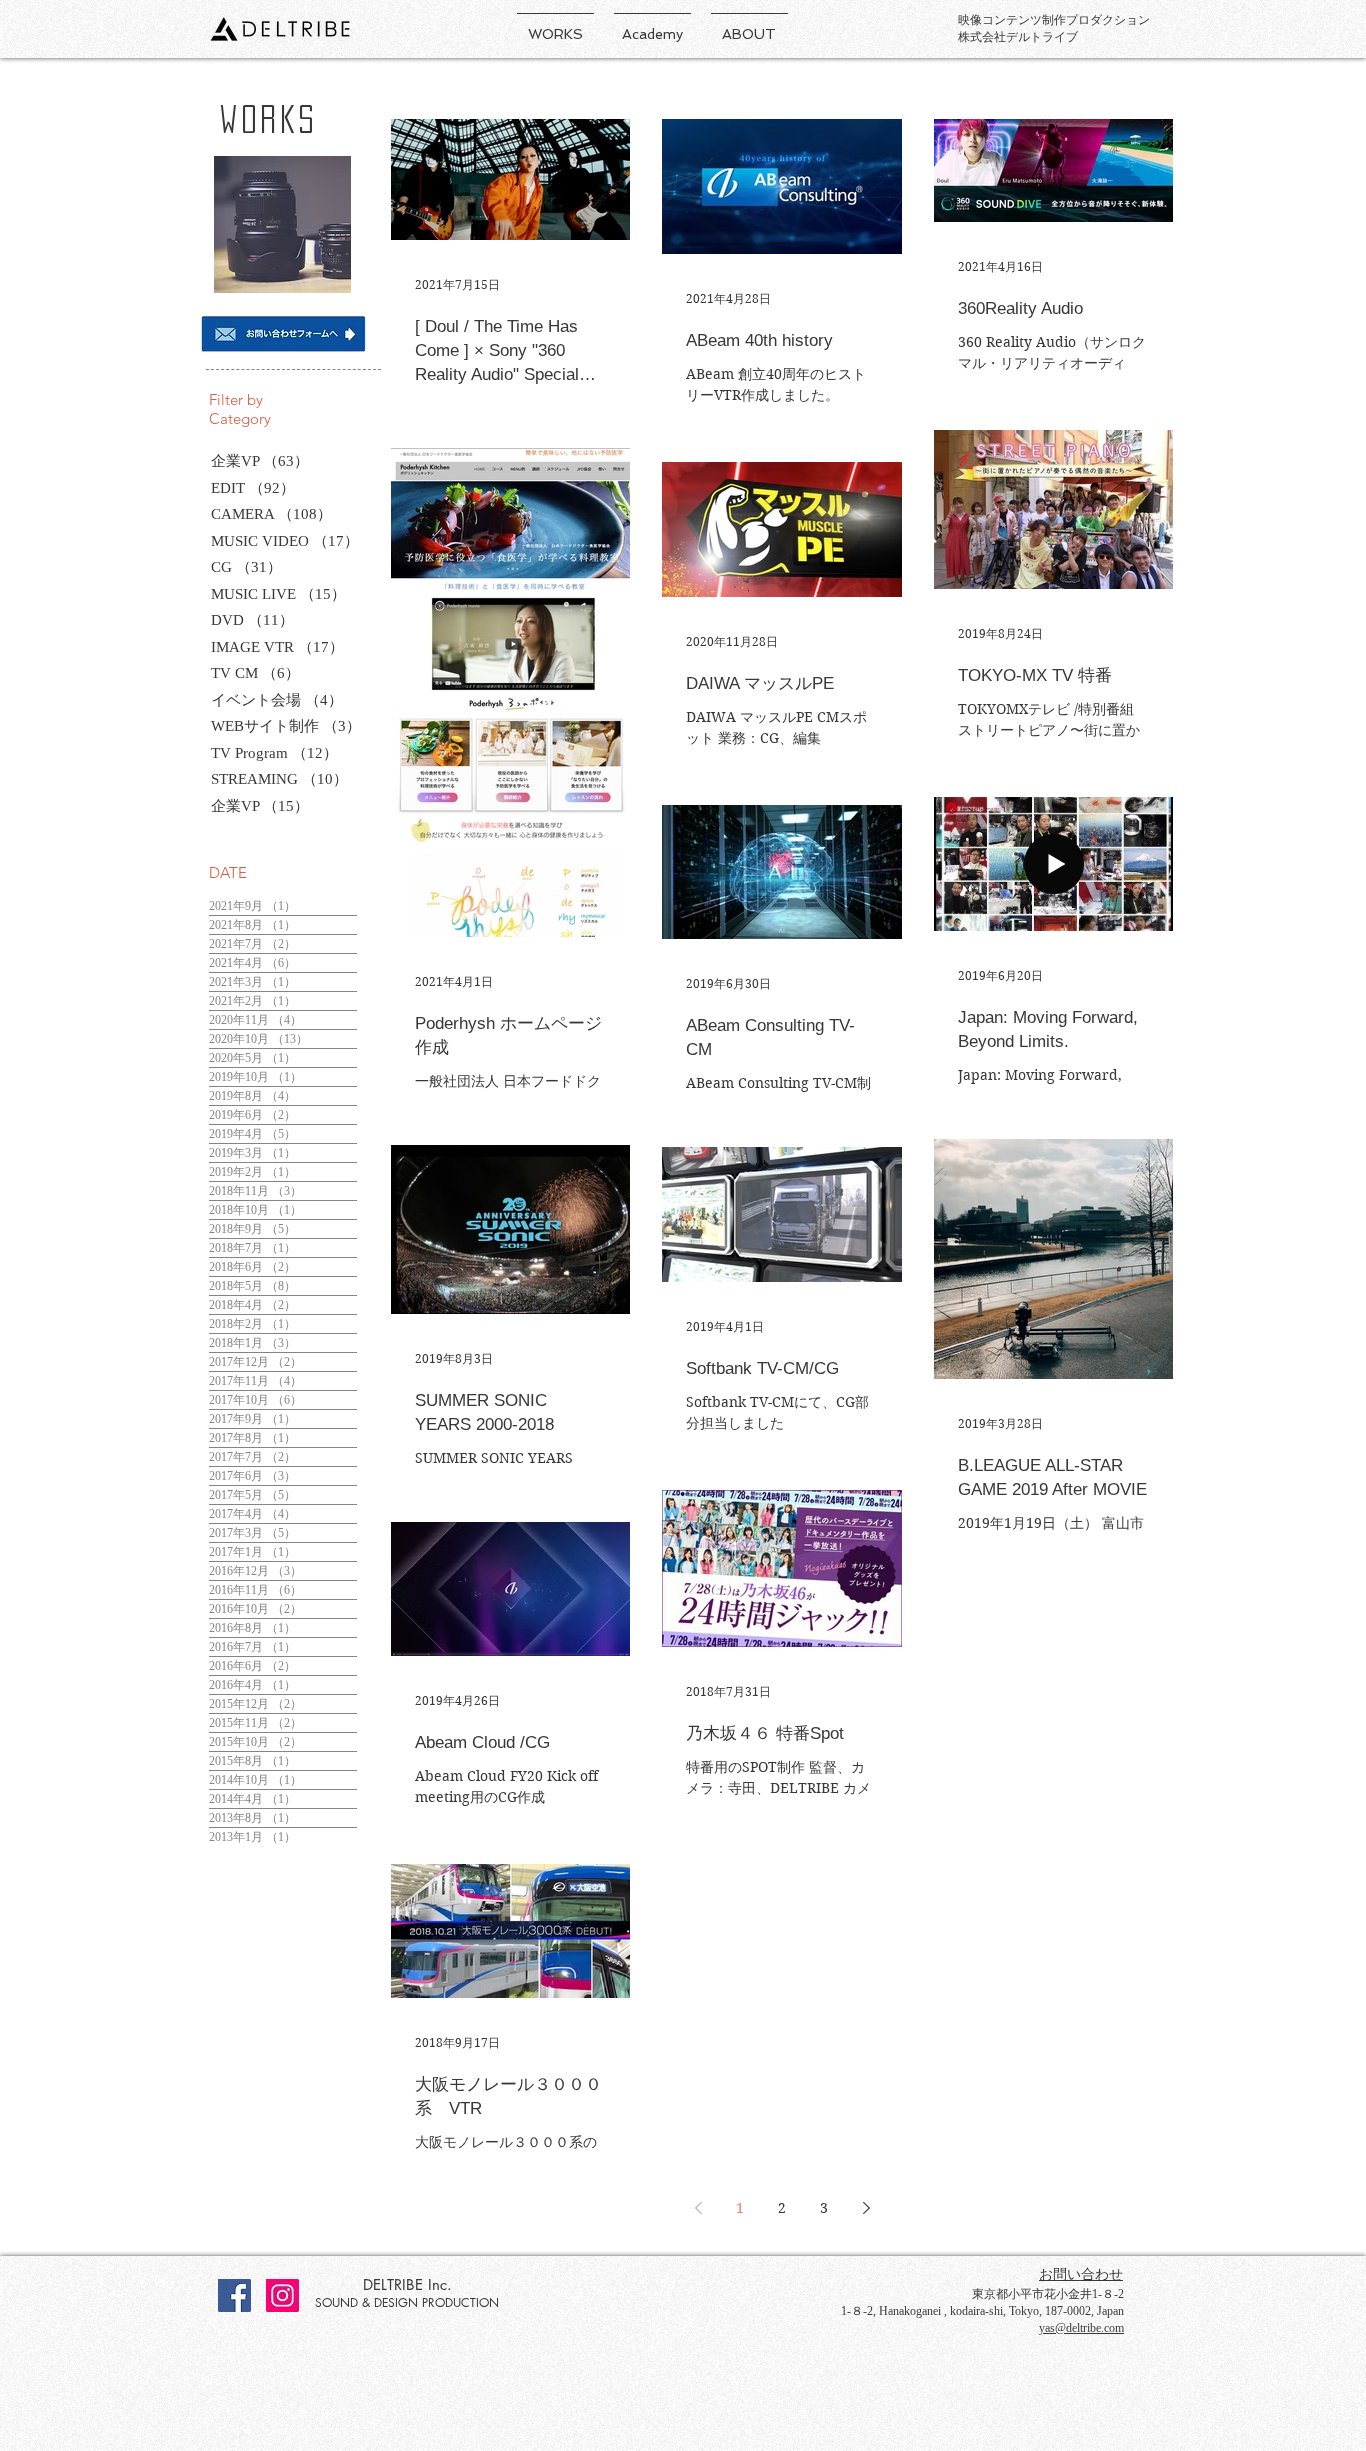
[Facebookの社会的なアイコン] (234, 2295)
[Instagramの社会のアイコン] (282, 2295)
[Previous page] (698, 2208)
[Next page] (866, 2208)
